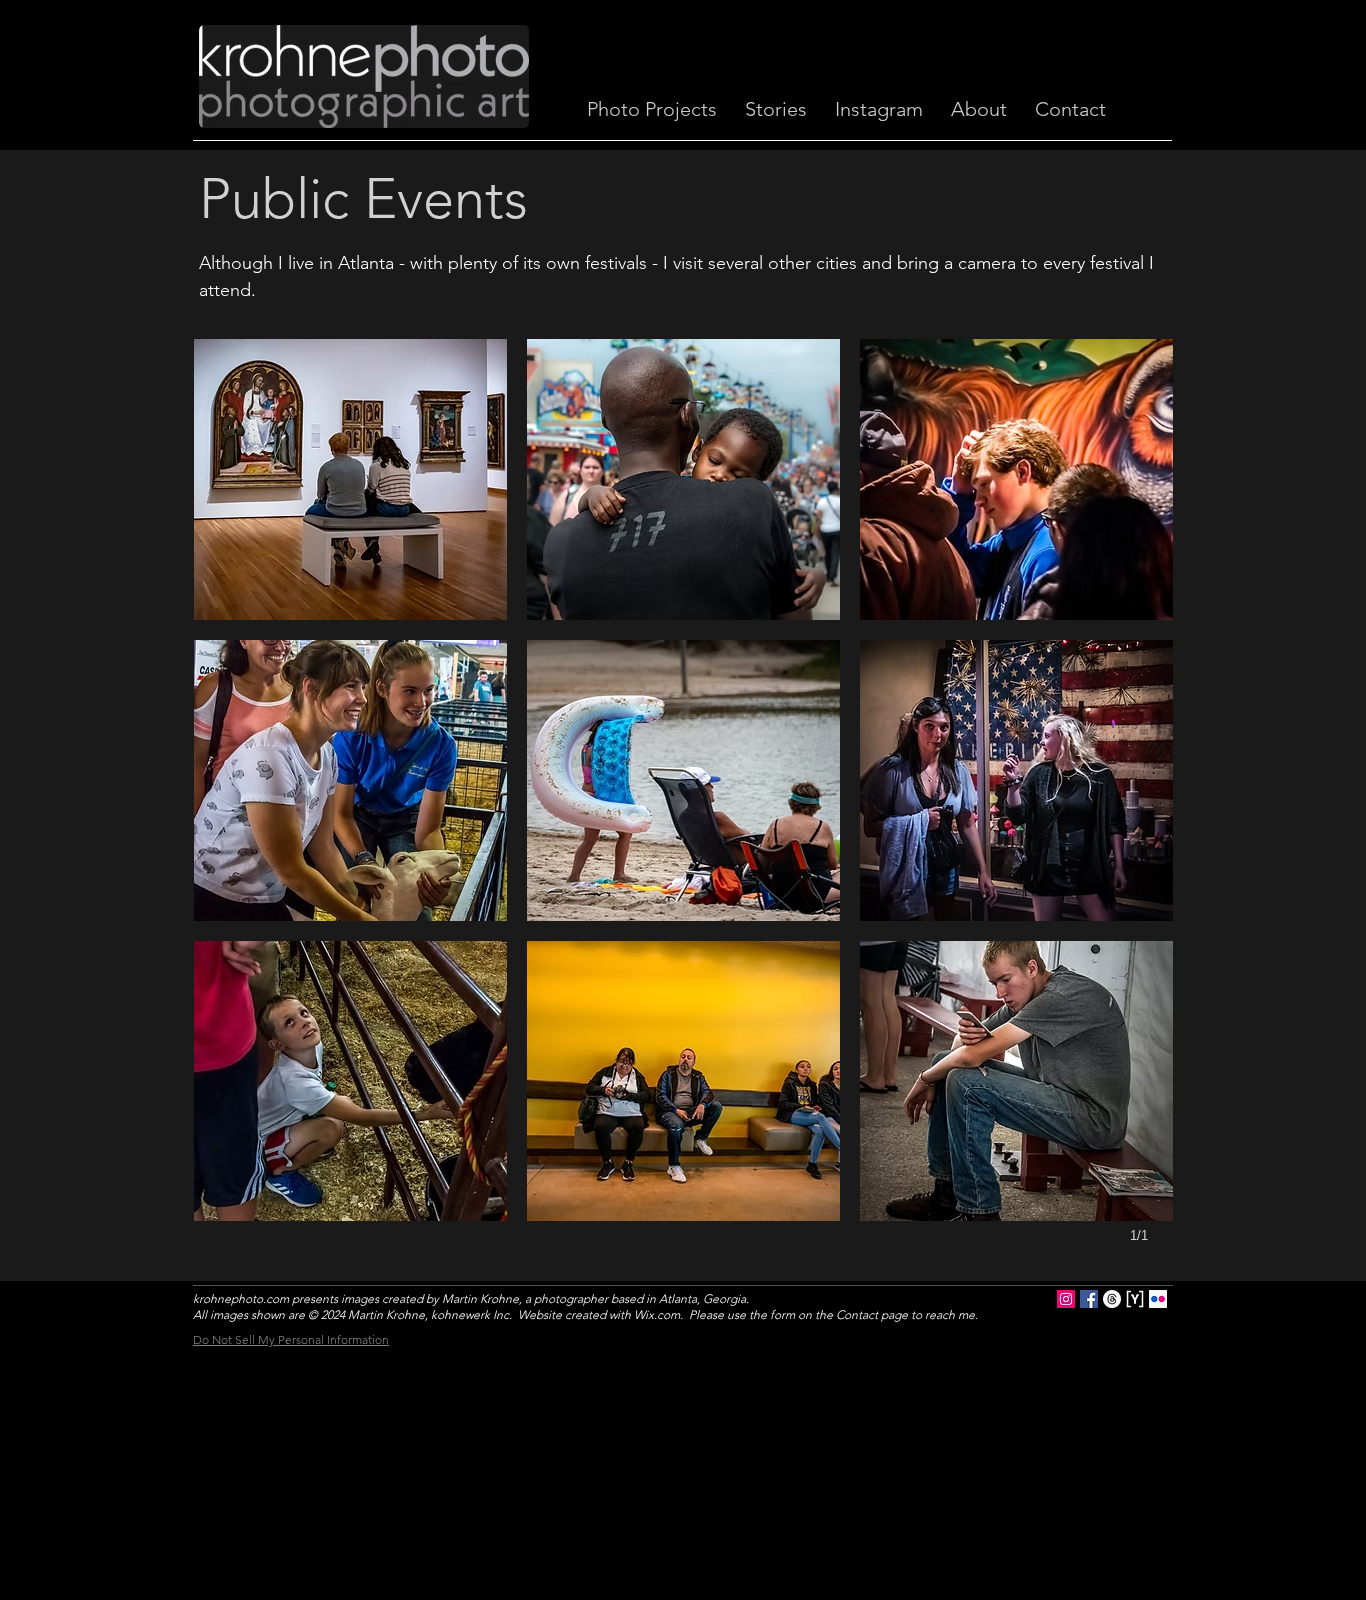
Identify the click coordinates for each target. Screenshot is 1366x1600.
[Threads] (1112, 1299)
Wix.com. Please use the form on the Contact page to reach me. (806, 1314)
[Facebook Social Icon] (1089, 1299)
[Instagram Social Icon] (1066, 1299)
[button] (350, 479)
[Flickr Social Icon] (1158, 1299)
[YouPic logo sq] (1135, 1299)
